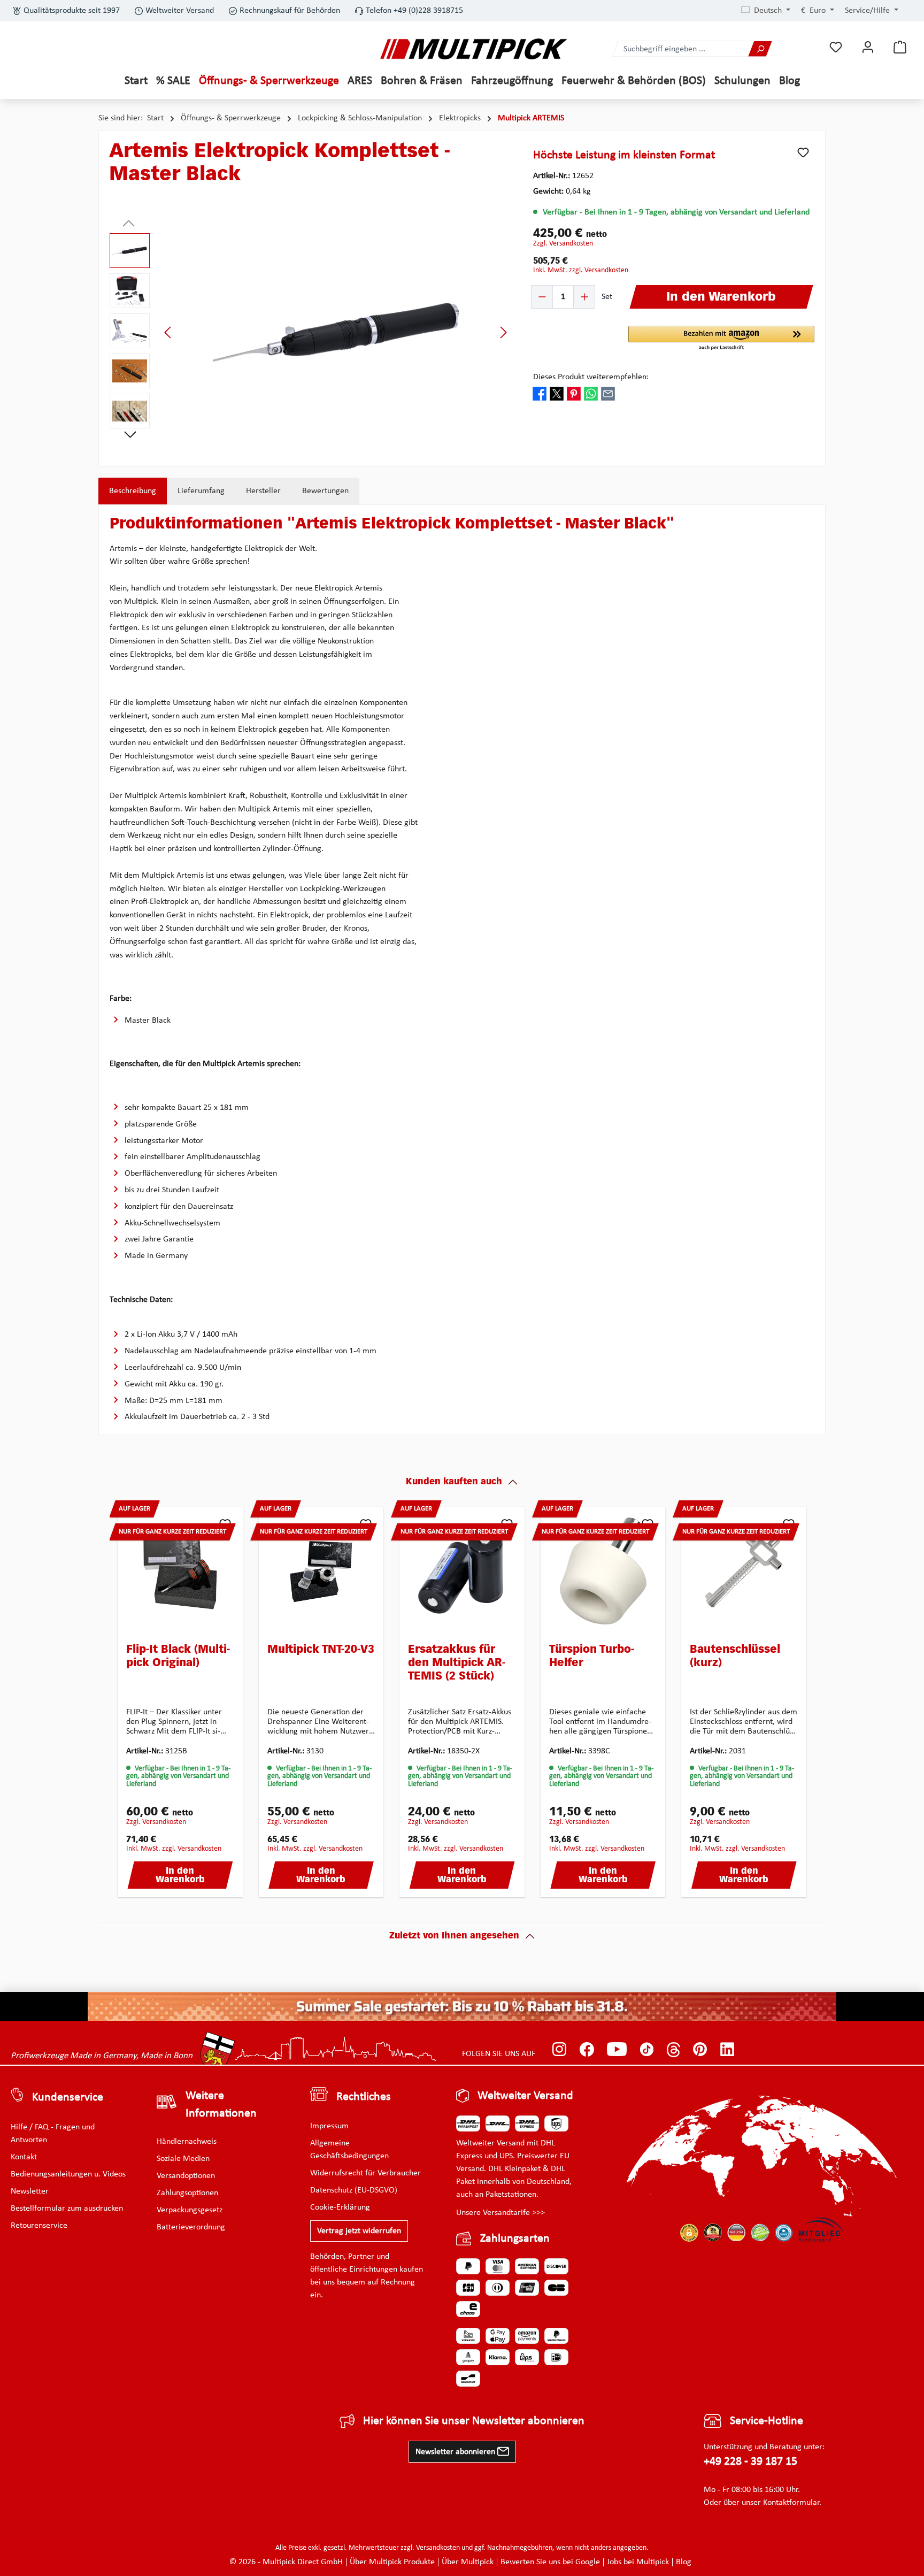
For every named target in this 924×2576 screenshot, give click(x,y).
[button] (721, 339)
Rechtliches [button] (364, 2097)
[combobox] (681, 49)
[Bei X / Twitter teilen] (557, 394)
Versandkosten (438, 2548)
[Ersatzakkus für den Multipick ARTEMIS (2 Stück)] (462, 1571)
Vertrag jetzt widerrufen (359, 2231)
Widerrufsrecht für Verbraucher (365, 2173)
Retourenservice (39, 2226)
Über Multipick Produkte (392, 2562)
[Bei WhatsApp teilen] (591, 394)
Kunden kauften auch (454, 1482)
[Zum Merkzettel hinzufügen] (803, 152)
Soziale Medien (183, 2159)
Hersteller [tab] (263, 491)
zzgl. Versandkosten (563, 244)
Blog (684, 2562)
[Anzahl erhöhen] (584, 297)
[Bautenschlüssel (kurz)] (744, 1571)
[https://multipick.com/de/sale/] (462, 2006)
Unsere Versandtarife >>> (500, 2213)
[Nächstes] (503, 332)
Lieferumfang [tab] (201, 491)
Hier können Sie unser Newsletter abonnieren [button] (474, 2421)
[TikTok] (647, 2049)
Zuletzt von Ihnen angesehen (454, 1936)
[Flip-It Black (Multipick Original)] (180, 1571)
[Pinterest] (700, 2049)
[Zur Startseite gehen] (474, 49)
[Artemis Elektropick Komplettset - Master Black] (336, 332)
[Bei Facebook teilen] (540, 394)
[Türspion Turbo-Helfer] (603, 1571)
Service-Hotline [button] (767, 2421)
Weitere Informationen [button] (221, 2105)
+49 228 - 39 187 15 (750, 2462)
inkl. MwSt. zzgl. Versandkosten (581, 270)
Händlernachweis (187, 2142)
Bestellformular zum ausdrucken (67, 2209)
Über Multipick (468, 2562)
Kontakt (24, 2157)
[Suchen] (760, 49)
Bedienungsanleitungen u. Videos (68, 2174)
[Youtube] (617, 2049)
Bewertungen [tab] (325, 491)
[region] (311, 332)
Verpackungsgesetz (190, 2210)
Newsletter (30, 2191)
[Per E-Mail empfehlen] (608, 394)
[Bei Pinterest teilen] (574, 394)
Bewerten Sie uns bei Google (550, 2562)
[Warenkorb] (900, 47)
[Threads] (673, 2049)
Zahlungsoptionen (187, 2193)
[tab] (133, 491)
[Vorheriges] (168, 332)
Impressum (329, 2126)
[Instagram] (560, 2049)
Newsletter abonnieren (456, 2452)
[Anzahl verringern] (542, 297)
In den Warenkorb (180, 1876)
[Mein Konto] (868, 47)
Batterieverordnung (191, 2227)
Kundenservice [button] (68, 2098)
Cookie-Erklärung (340, 2207)
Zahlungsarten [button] (515, 2239)
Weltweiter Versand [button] (525, 2096)
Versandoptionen (186, 2176)
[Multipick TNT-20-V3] (321, 1571)
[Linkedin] (727, 2049)
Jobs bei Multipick (638, 2562)
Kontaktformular (791, 2503)
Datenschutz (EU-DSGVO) (354, 2190)
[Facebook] (587, 2049)
